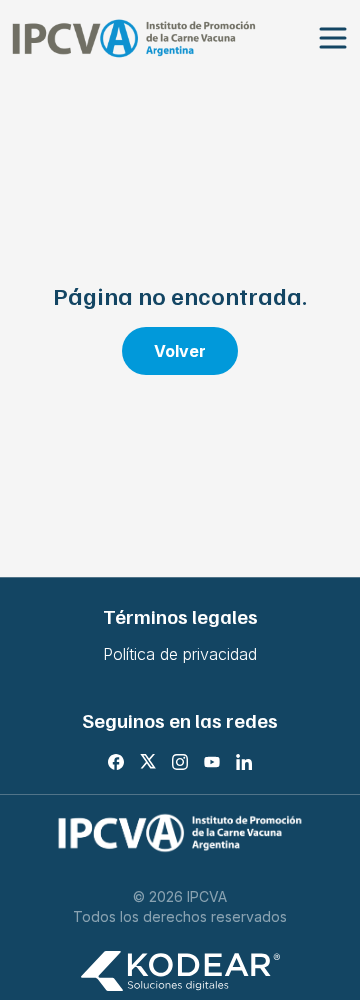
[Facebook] (116, 762)
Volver (180, 351)
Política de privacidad (180, 654)
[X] (148, 762)
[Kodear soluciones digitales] (180, 971)
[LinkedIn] (244, 762)
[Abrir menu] (333, 38)
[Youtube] (212, 762)
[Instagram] (180, 762)
